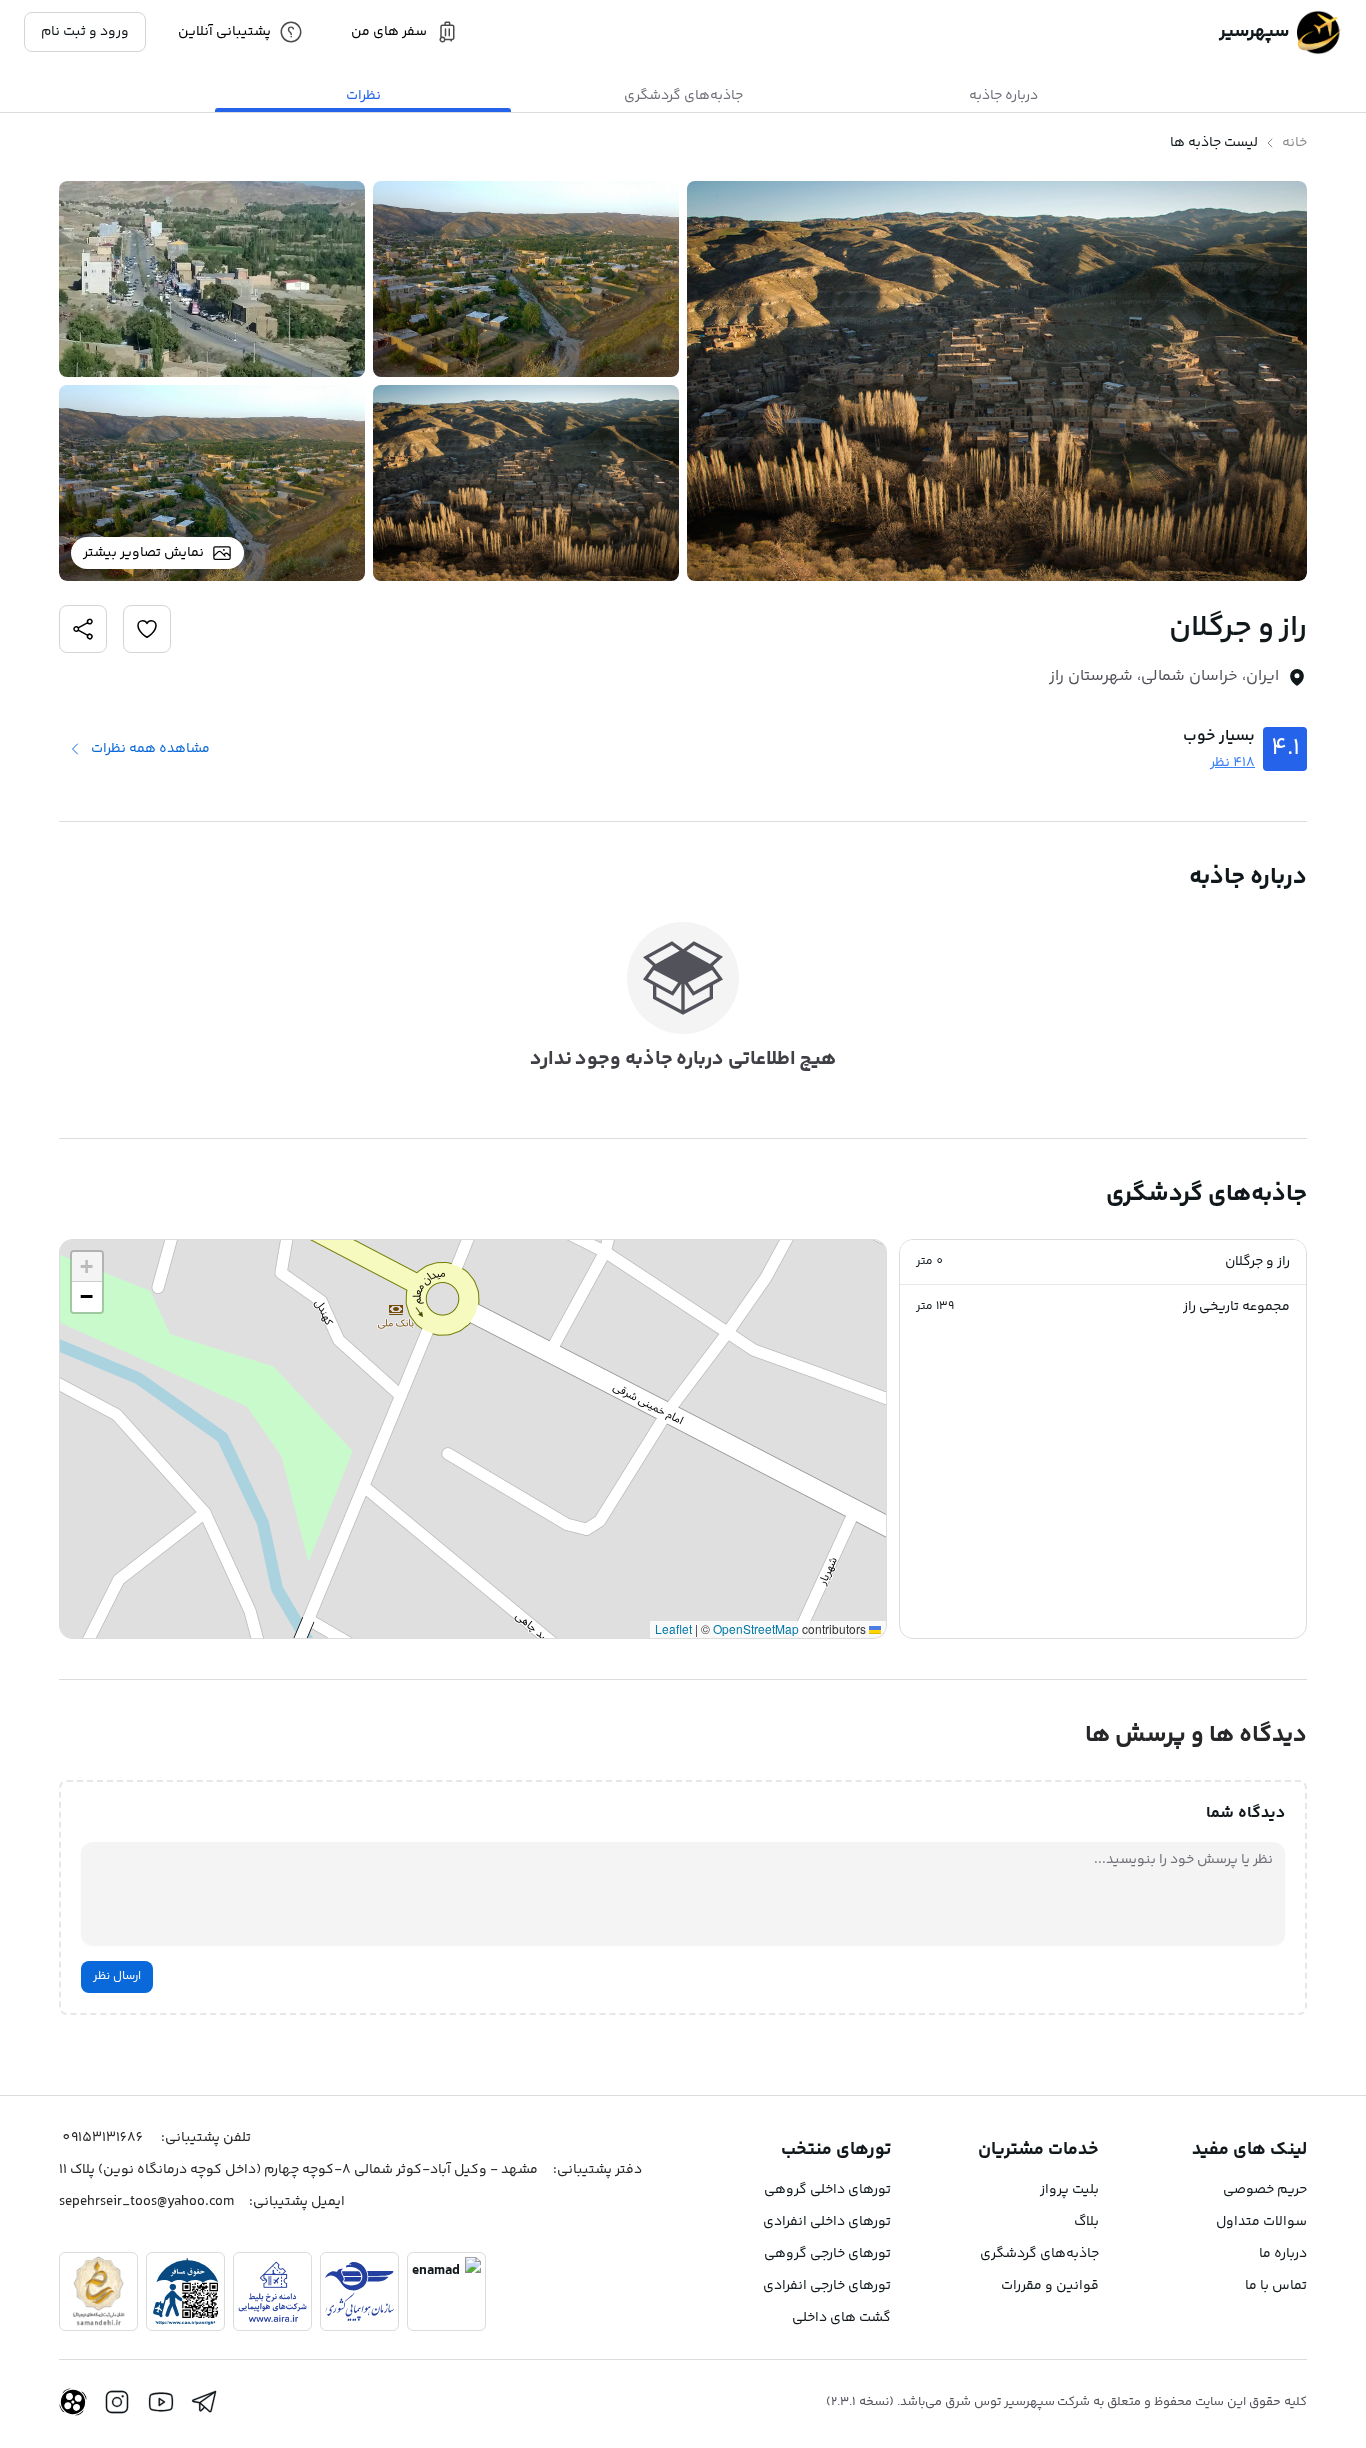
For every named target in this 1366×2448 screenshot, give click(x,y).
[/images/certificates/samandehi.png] (98, 2291)
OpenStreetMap (756, 1628)
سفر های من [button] (389, 32)
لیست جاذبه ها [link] (1214, 143)
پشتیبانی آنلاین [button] (224, 32)
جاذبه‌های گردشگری (1039, 2254)
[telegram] (205, 2402)
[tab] (1003, 96)
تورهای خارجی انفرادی (827, 2286)
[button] (1103, 1262)
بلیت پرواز (1069, 2190)
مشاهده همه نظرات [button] (150, 749)
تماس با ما (1276, 2286)
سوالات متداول (1261, 2222)
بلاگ (1086, 2222)
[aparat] (73, 2402)
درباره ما (1283, 2254)
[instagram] (117, 2402)
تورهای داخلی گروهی (827, 2190)
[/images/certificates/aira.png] (272, 2291)
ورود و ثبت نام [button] (85, 32)
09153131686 (102, 2138)
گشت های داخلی (841, 2318)
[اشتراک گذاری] (147, 629)
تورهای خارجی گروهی (827, 2254)
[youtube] (161, 2402)
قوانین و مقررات (1050, 2286)
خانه (1294, 143)
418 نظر (1232, 763)
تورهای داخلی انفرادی (827, 2222)
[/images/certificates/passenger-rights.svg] (185, 2291)
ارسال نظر (117, 1976)
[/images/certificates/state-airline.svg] (359, 2291)
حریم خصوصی (1265, 2190)
